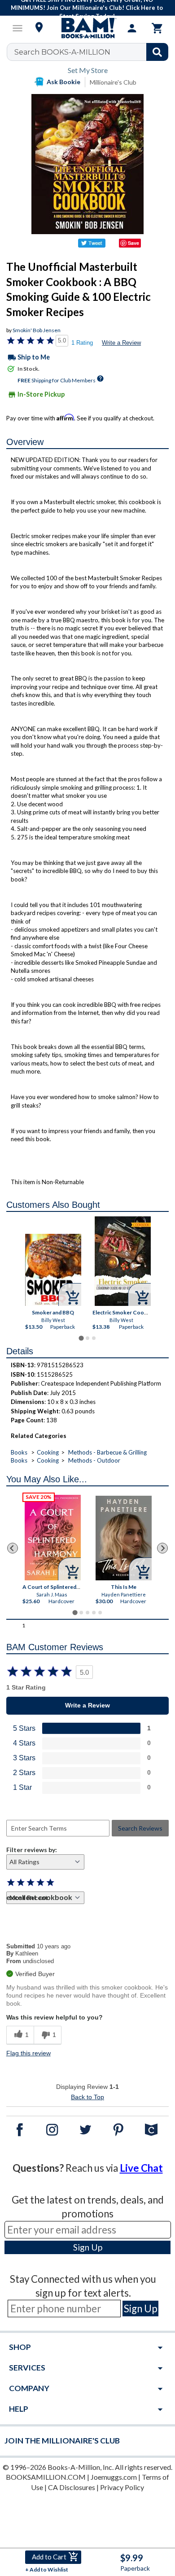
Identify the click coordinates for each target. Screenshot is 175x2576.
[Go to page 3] (94, 1338)
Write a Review (121, 343)
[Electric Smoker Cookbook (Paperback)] (123, 1261)
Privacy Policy (122, 2487)
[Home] (87, 28)
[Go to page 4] (94, 1613)
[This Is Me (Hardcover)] (124, 1538)
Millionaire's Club (113, 82)
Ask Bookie (63, 82)
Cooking (48, 1452)
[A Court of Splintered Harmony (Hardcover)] (53, 1538)
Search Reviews (140, 1828)
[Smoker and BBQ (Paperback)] (53, 1270)
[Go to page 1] (81, 1338)
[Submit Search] (157, 52)
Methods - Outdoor (94, 1460)
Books (19, 1452)
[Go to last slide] (13, 1548)
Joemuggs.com (114, 2477)
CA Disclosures (72, 2487)
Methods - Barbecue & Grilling (107, 1452)
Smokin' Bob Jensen (37, 330)
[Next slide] (162, 1548)
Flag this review (28, 2053)
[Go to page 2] (87, 1338)
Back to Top (87, 2097)
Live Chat (141, 2168)
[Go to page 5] (100, 1613)
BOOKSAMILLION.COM (46, 2477)
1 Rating (82, 343)
